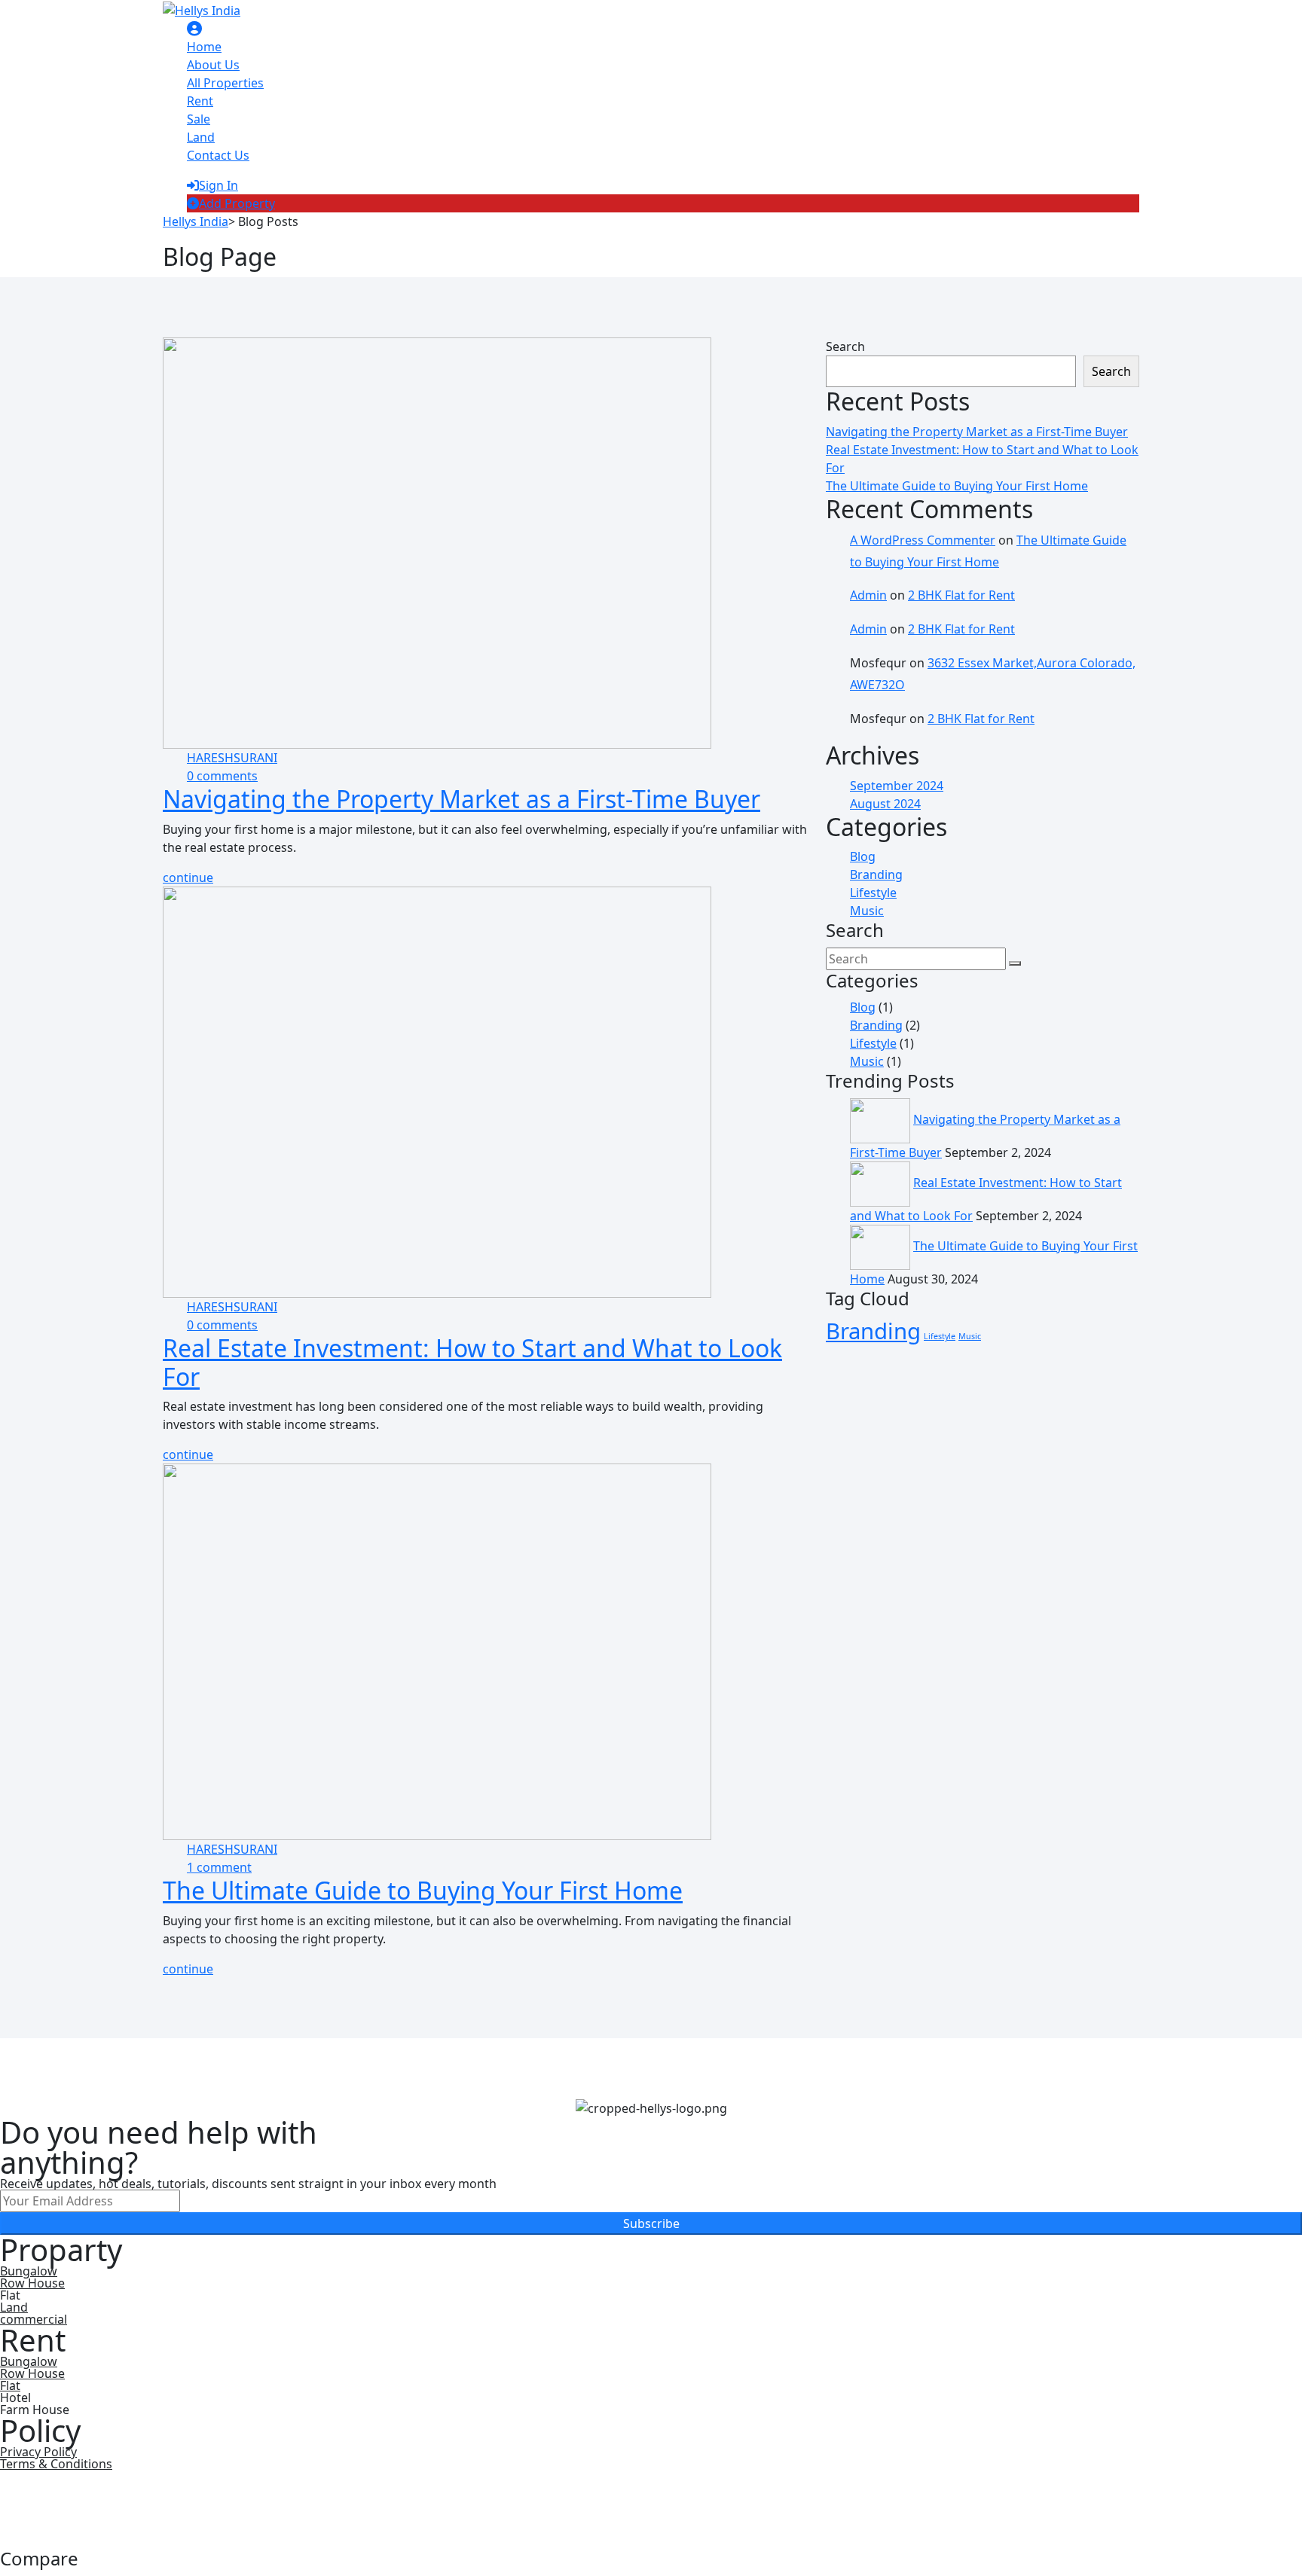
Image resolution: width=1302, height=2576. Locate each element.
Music (867, 911)
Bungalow (29, 2271)
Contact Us (218, 155)
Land (201, 137)
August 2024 (885, 804)
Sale (199, 119)
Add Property (237, 203)
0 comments (222, 776)
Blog (863, 856)
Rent (200, 101)
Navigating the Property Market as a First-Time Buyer (462, 799)
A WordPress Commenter (923, 540)
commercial (34, 2319)
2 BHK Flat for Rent (961, 595)
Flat (10, 2385)
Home (204, 47)
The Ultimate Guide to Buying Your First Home (423, 1890)
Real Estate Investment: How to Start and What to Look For (472, 1362)
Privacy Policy (38, 2452)
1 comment (219, 1867)
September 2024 (897, 786)
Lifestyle (873, 893)
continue (188, 877)
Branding (876, 874)
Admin (868, 595)
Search (845, 346)
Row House (32, 2283)
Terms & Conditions (56, 2464)
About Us (213, 65)
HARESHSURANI (232, 758)
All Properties (225, 83)
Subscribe (651, 2223)
